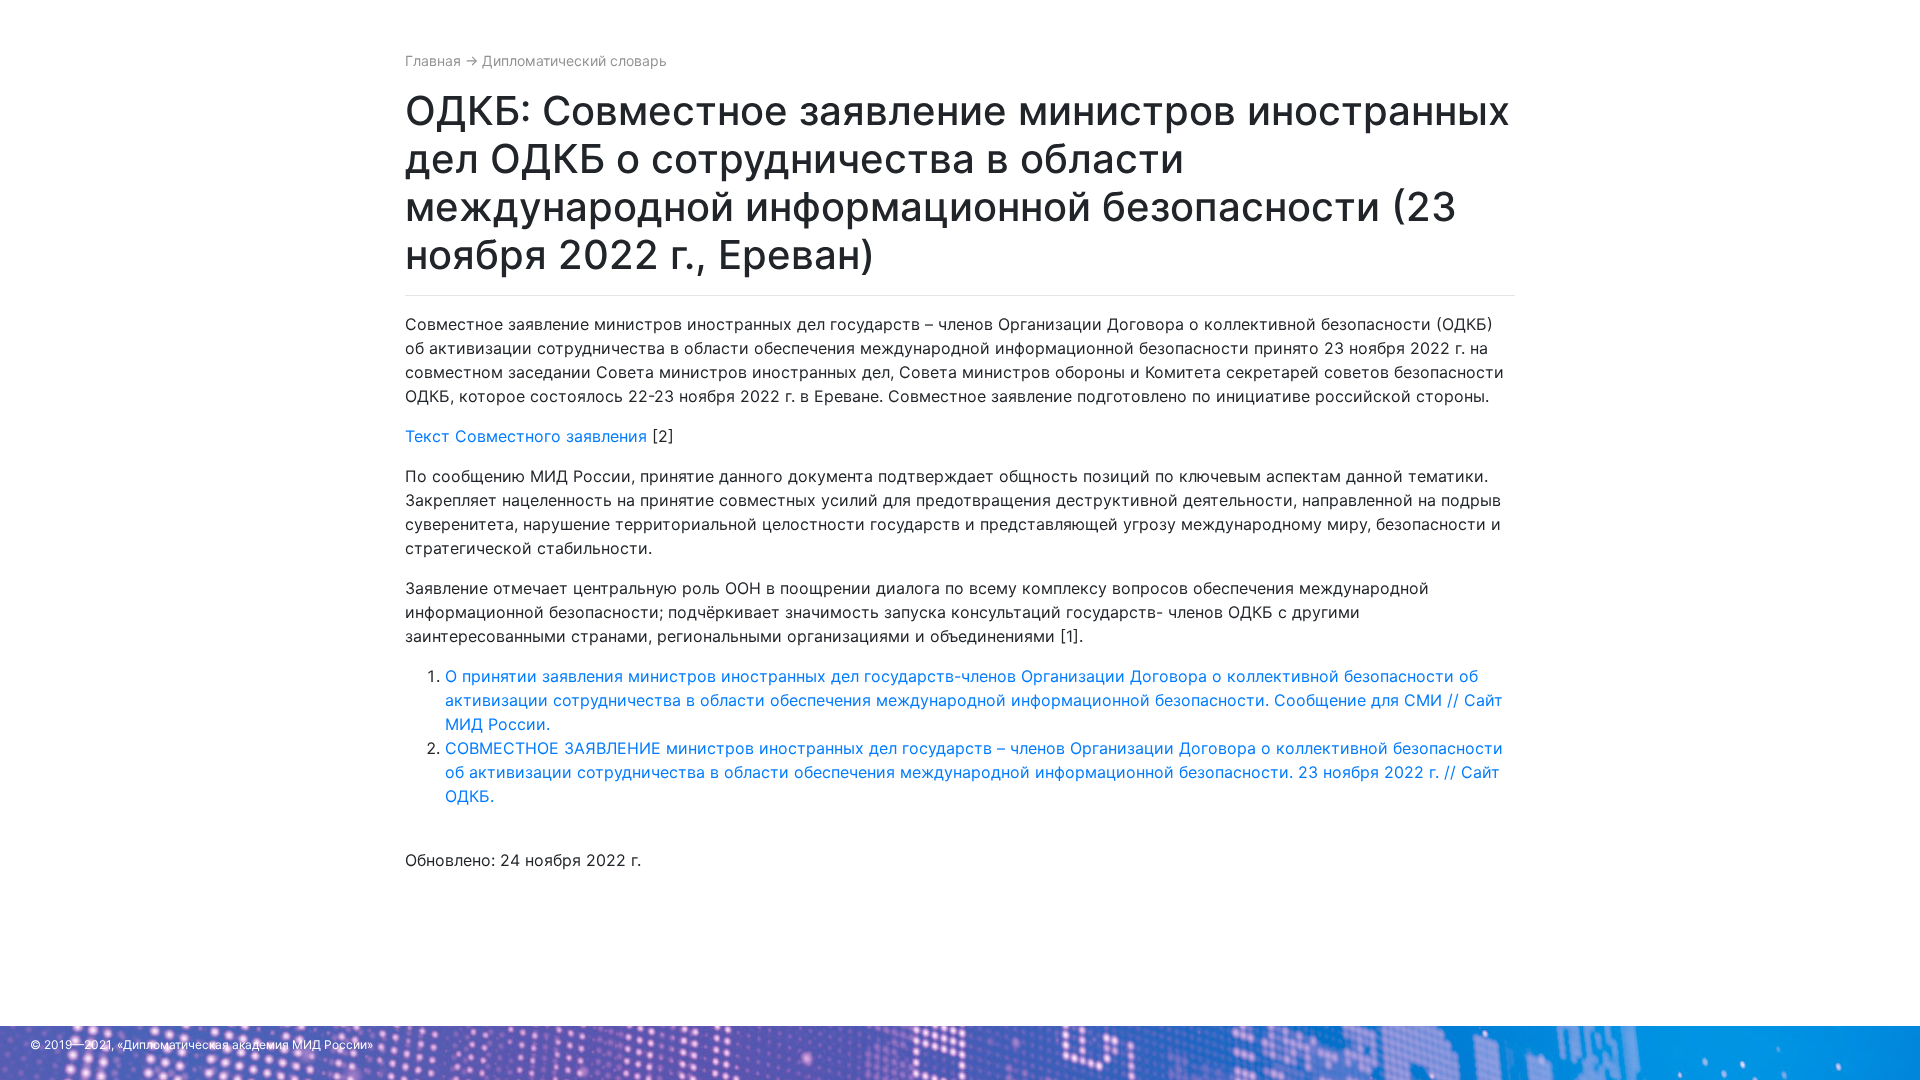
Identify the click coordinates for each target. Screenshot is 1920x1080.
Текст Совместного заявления (526, 436)
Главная (435, 60)
